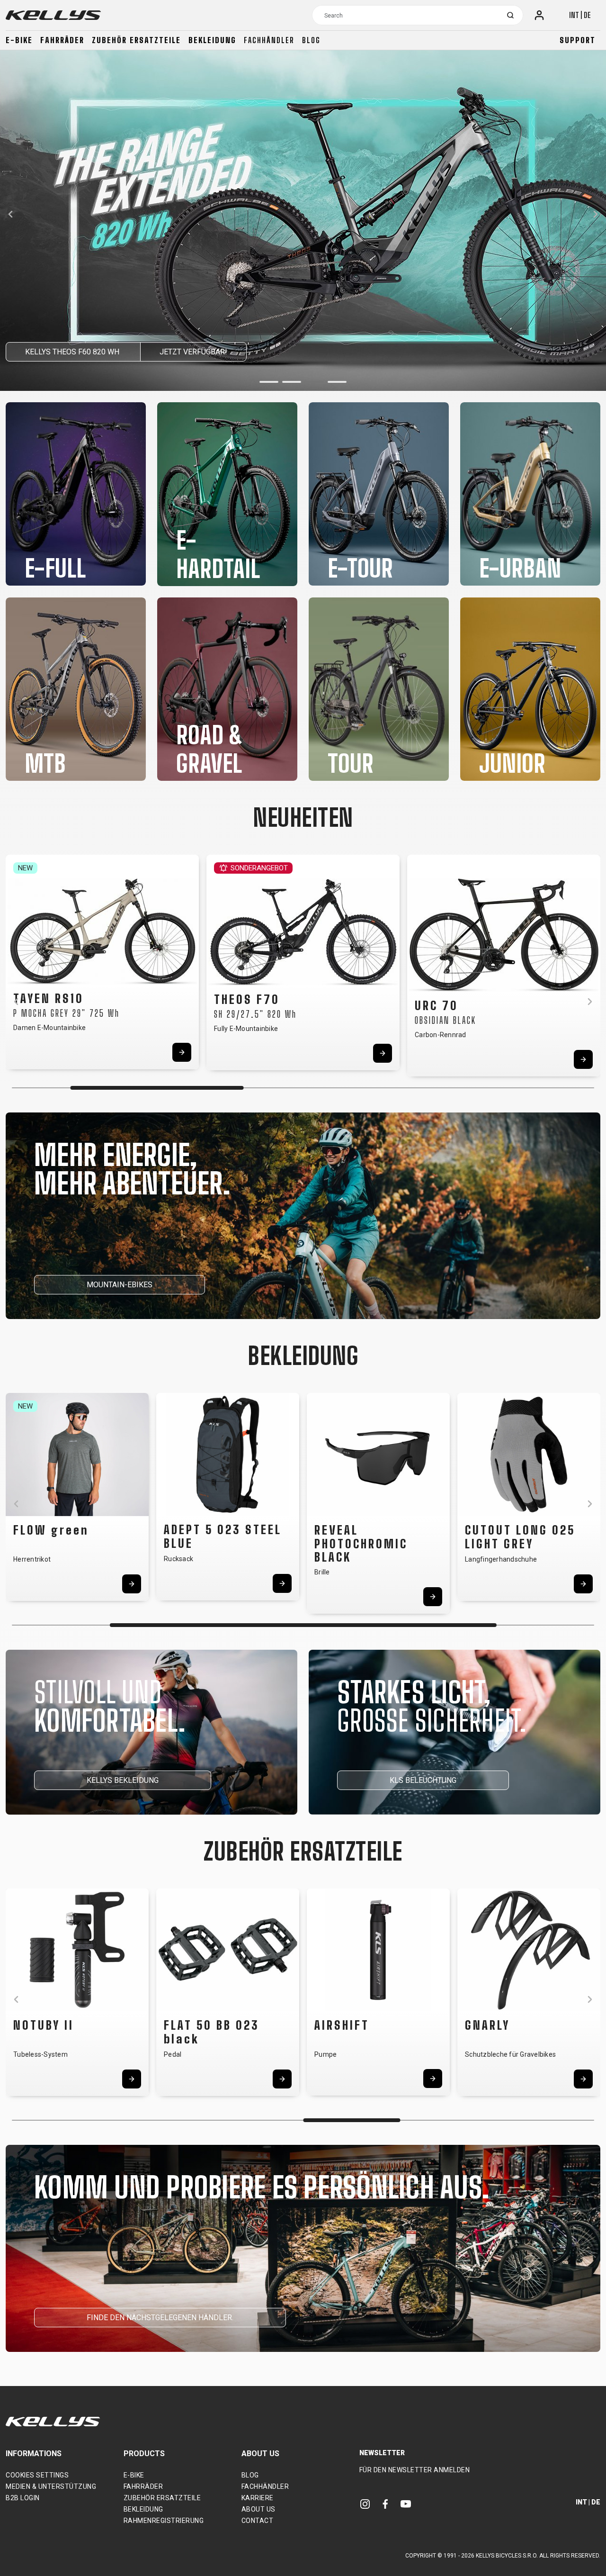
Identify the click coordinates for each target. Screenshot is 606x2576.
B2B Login (23, 2498)
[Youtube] (406, 2504)
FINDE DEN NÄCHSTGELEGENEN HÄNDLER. (160, 2318)
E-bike (19, 40)
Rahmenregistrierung (164, 2521)
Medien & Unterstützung (51, 2486)
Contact (258, 2521)
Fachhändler (269, 40)
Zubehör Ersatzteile (136, 40)
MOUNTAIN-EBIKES (120, 1285)
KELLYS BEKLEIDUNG (123, 1780)
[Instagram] (365, 2504)
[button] (269, 382)
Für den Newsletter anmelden (415, 2470)
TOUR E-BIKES (151, 352)
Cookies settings (37, 2475)
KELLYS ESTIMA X (57, 352)
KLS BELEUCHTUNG (423, 1780)
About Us (258, 2509)
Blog (311, 40)
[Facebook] (385, 2504)
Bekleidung (212, 40)
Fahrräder (62, 40)
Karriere (258, 2498)
